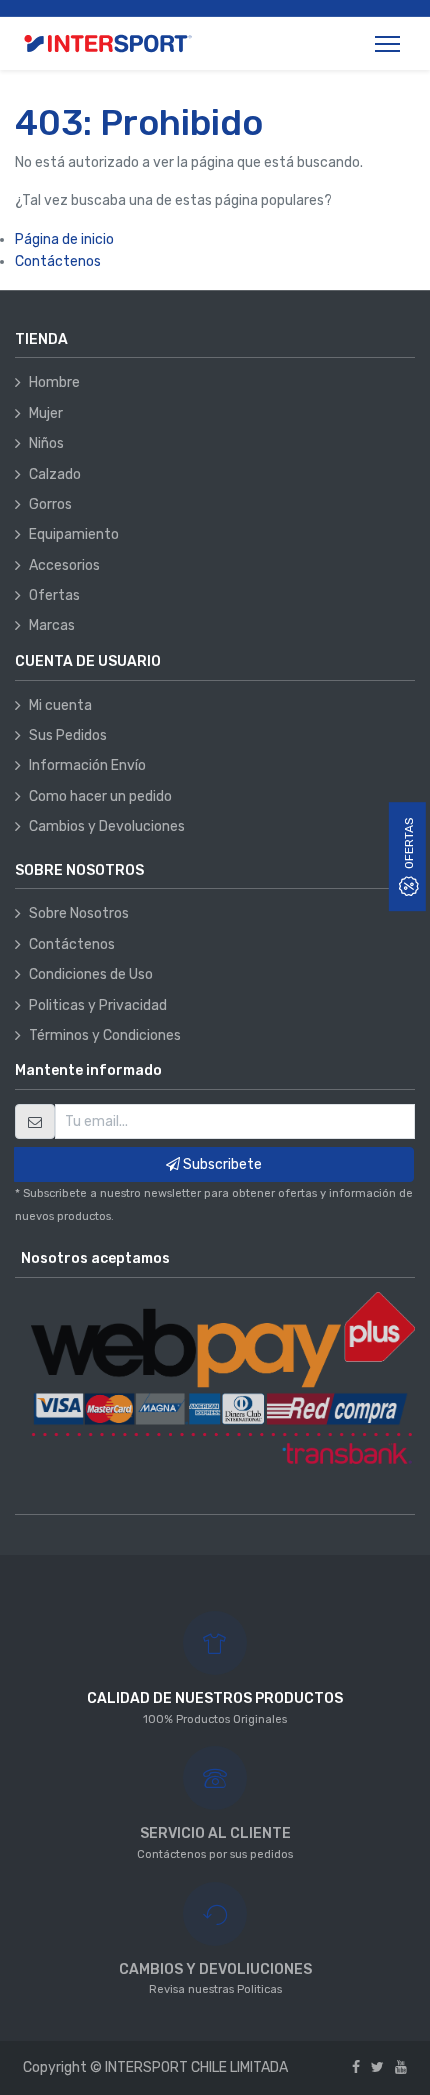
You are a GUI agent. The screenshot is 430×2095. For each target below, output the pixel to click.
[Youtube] (401, 2067)
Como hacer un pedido (100, 796)
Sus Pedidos (68, 735)
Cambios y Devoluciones (107, 826)
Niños (46, 443)
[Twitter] (377, 2067)
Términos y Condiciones (105, 1035)
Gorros (50, 504)
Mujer (46, 413)
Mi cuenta (60, 705)
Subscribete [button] (221, 1164)
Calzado (55, 474)
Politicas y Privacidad (98, 1005)
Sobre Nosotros (79, 913)
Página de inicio (64, 239)
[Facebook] (356, 2067)
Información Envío (87, 765)
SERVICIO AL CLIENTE (215, 1833)
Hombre (54, 382)
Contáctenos (58, 261)
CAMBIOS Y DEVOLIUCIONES (215, 1969)
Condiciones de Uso (91, 974)
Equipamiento (74, 534)
